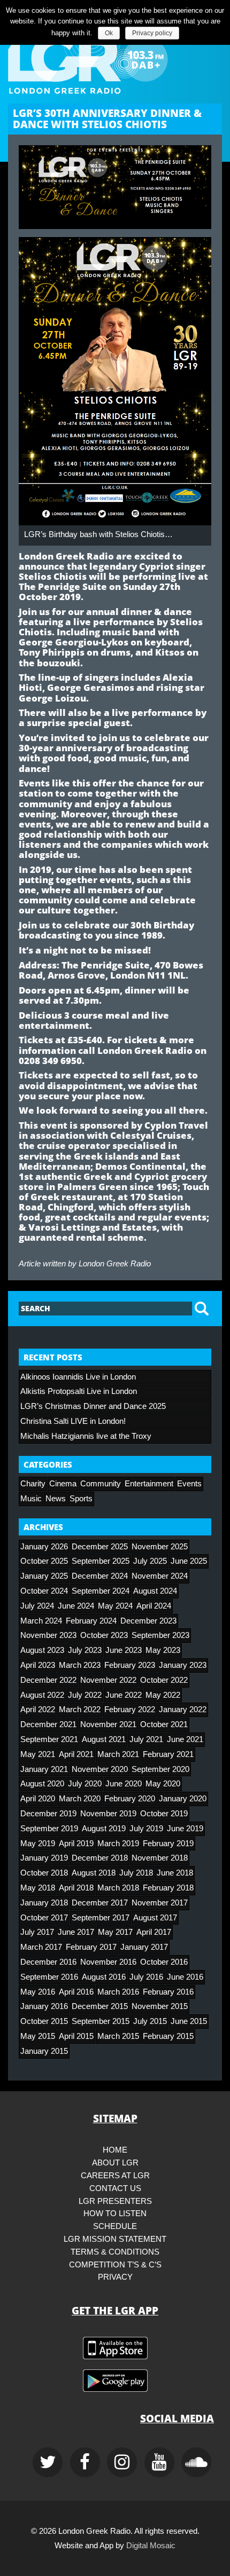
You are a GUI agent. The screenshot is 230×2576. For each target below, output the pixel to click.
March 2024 (41, 1621)
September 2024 (101, 1591)
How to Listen (115, 2213)
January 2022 (183, 1710)
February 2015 (168, 2036)
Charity (33, 1484)
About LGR (115, 2163)
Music (31, 1499)
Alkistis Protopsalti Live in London (79, 1391)
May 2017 (115, 1932)
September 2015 (101, 2021)
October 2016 (164, 1962)
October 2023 (104, 1635)
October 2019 (164, 1814)
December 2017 (100, 1903)
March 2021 (118, 1754)
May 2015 (38, 2036)
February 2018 (168, 1888)
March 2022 (80, 1710)
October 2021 (164, 1724)
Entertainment (149, 1484)
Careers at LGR (115, 2176)
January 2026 (44, 1547)
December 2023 (148, 1621)
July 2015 (150, 2021)
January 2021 (44, 1769)
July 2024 (37, 1606)
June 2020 (124, 1784)
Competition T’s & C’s (115, 2265)
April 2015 (76, 2036)
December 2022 (48, 1680)
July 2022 (85, 1695)
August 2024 (155, 1591)
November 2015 (160, 2006)
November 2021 (108, 1724)
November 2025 (160, 1547)
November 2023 (48, 1635)
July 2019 (146, 1829)
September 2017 (101, 1918)
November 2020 (100, 1769)
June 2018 (175, 1873)
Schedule (115, 2226)
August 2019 (104, 1829)
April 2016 (76, 1992)
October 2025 (44, 1561)
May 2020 (163, 1784)
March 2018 (118, 1888)
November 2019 (108, 1814)
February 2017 (91, 1947)
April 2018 (76, 1888)
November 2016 (108, 1962)
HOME (115, 2150)
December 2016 (48, 1962)
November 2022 (108, 1680)
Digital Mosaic (151, 2546)
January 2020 (183, 1799)
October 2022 (164, 1680)
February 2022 (130, 1710)
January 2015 (44, 2051)
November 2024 (160, 1576)
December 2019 (48, 1814)
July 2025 (150, 1561)
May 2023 (163, 1650)
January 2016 (44, 2006)
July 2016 (146, 1977)
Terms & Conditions (115, 2252)
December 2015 (100, 2006)
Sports (81, 1499)
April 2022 (38, 1710)
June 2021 (185, 1739)
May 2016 (38, 1992)
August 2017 (155, 1918)
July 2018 (136, 1873)
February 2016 (168, 1992)
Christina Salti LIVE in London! (73, 1421)
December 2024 (100, 1576)
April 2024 (154, 1606)
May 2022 (163, 1695)
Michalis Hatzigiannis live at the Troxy (86, 1436)
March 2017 (41, 1947)
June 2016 (185, 1977)
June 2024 (76, 1606)
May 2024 (115, 1606)
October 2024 (44, 1591)
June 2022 (124, 1695)
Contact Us (115, 2188)
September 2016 (49, 1977)
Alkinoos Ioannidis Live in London (78, 1377)
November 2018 (160, 1858)
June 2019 (185, 1829)
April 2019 (76, 1844)
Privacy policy (152, 33)
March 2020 (80, 1799)
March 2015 (118, 2036)
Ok (109, 33)
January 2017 (144, 1947)
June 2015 (189, 2021)
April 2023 (38, 1665)
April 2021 (76, 1754)
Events (189, 1484)
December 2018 (100, 1858)
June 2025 (189, 1561)
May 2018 (38, 1888)
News (56, 1499)
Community (101, 1484)
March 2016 (118, 1992)
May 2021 (38, 1754)
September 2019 (49, 1829)
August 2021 (104, 1739)
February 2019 (168, 1844)
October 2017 (44, 1918)
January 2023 (183, 1665)
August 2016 (104, 1977)
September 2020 (160, 1769)
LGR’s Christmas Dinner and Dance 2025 (93, 1406)
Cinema (63, 1484)
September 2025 (101, 1561)
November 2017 (160, 1903)
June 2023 (124, 1650)
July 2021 (146, 1739)
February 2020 (130, 1799)
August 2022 (42, 1695)
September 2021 (49, 1739)
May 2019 (38, 1844)
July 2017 (37, 1932)
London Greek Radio (115, 1264)
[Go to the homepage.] (115, 59)
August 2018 (94, 1873)
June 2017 (76, 1932)
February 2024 (91, 1621)
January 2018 (44, 1903)
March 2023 (80, 1665)
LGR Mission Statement (115, 2239)
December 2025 (100, 1547)
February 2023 (130, 1665)
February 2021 (168, 1754)
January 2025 (44, 1576)
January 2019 (44, 1858)
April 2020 (38, 1799)
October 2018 (44, 1873)
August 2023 (42, 1650)
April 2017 (154, 1932)
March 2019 (118, 1844)
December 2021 (48, 1724)
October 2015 (44, 2021)
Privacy (115, 2277)
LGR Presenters (115, 2201)
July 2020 (85, 1784)
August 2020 (42, 1784)
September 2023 (160, 1635)
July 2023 (85, 1650)
